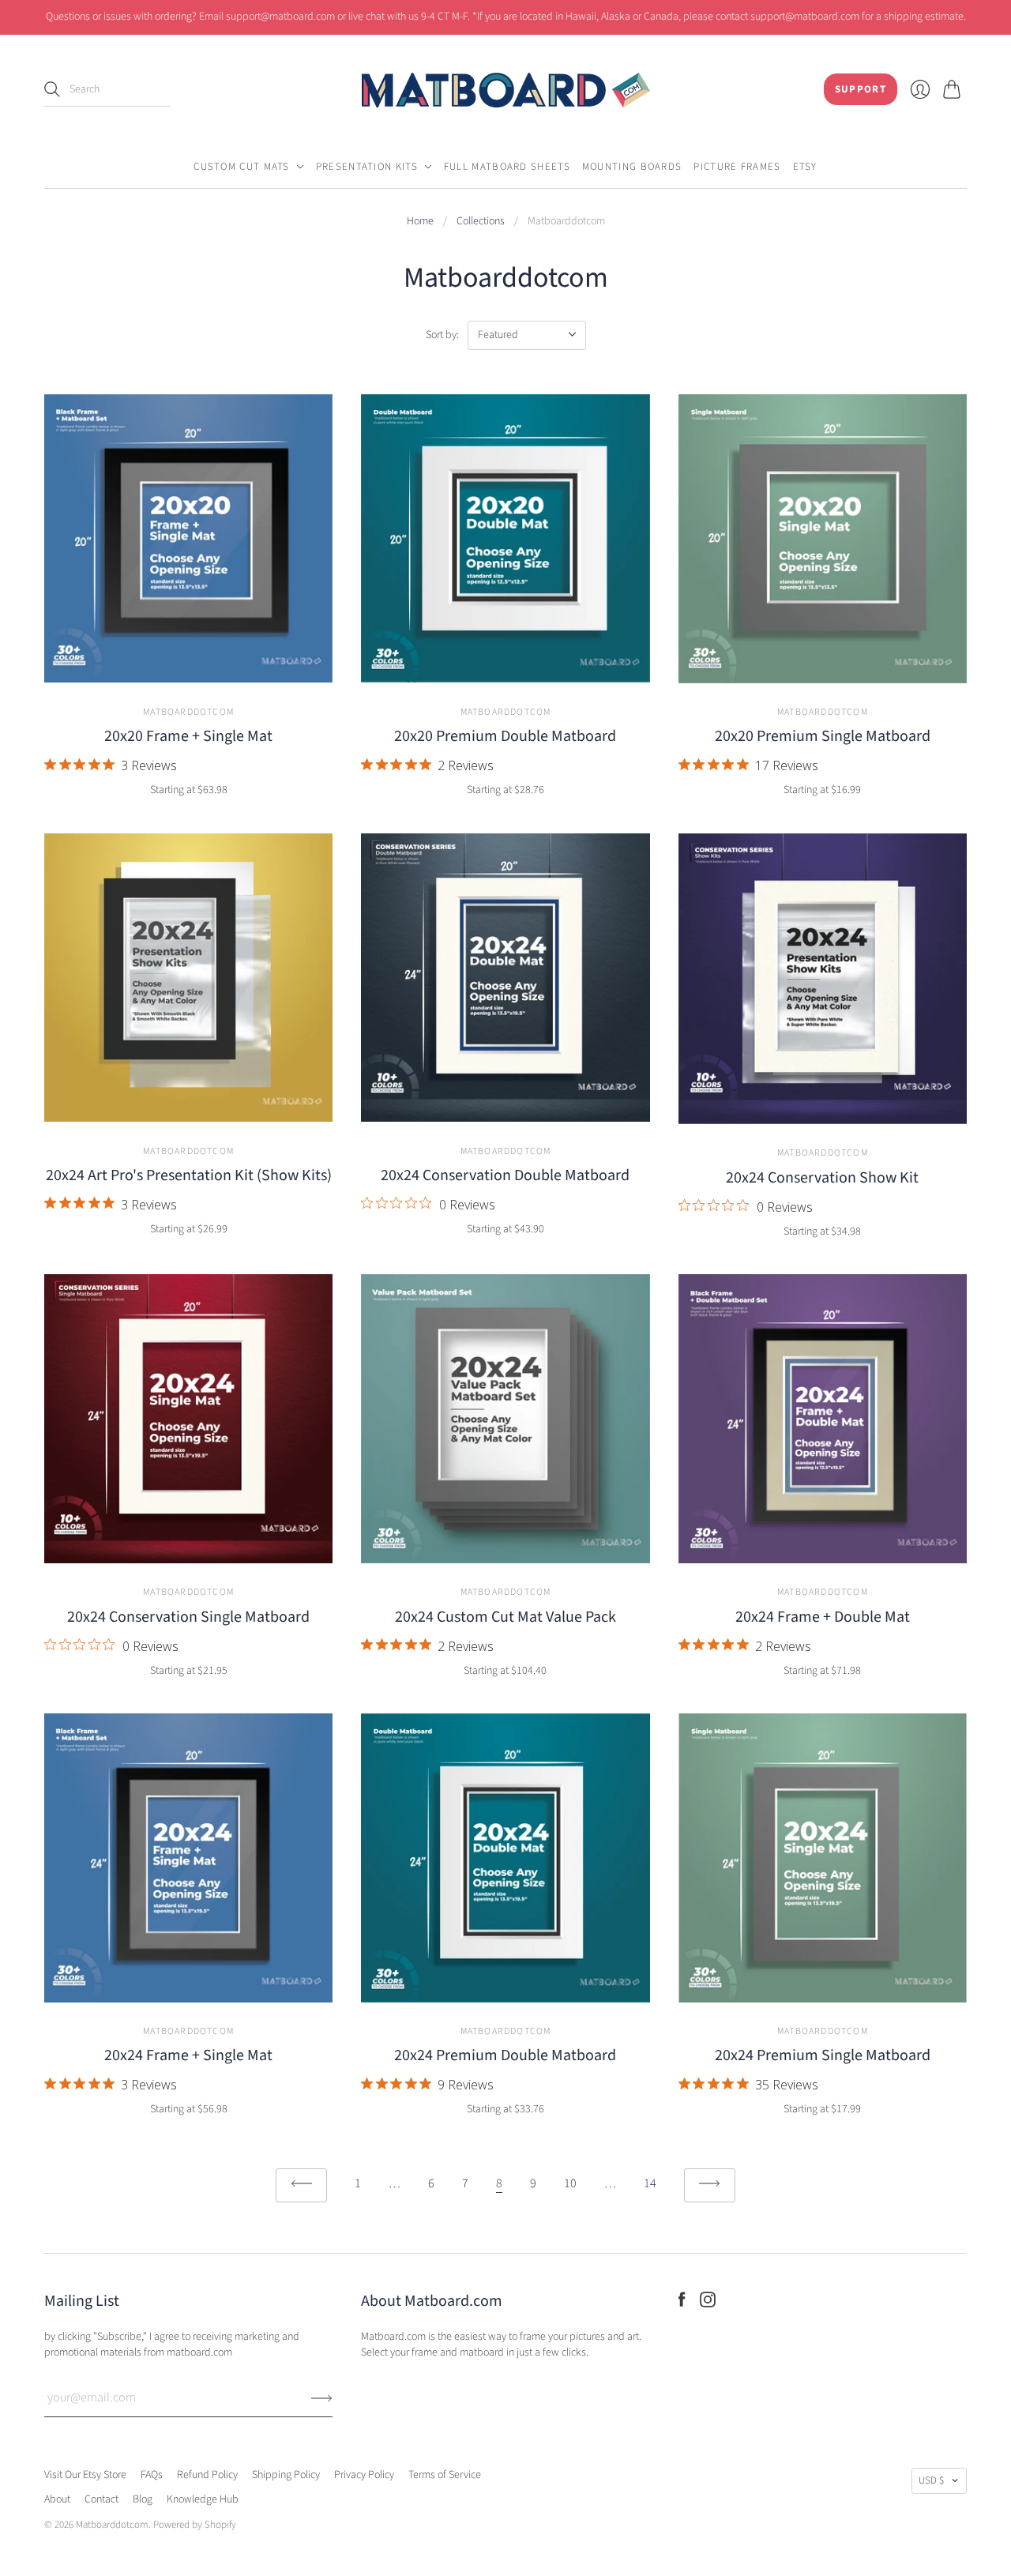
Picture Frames (737, 167)
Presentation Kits (367, 167)
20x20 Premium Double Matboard (505, 736)
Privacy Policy (364, 2475)
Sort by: (442, 335)
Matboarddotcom (188, 712)
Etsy (805, 167)
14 (650, 2183)
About (57, 2499)
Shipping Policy (286, 2475)
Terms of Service (445, 2475)
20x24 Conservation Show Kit (822, 1178)
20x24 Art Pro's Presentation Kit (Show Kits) (189, 1175)
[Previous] (301, 2185)
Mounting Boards (632, 167)
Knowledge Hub (203, 2499)
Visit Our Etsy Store (85, 2475)
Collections (481, 222)
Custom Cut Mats (242, 167)
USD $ (931, 2480)
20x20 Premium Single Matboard (823, 736)
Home (420, 222)
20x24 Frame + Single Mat (188, 2055)
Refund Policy (207, 2475)
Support (861, 89)
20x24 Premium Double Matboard (505, 2055)
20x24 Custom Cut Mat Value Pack (505, 1617)
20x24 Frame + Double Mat (823, 1617)
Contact (101, 2499)
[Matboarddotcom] (506, 90)
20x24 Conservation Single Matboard (188, 1617)
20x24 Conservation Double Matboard (505, 1175)
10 (570, 2183)
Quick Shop (189, 665)
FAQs (152, 2475)
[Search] (52, 89)
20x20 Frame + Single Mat (188, 736)
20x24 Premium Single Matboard (823, 2055)
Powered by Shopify (195, 2525)
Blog (143, 2499)
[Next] (710, 2185)
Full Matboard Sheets (507, 167)
